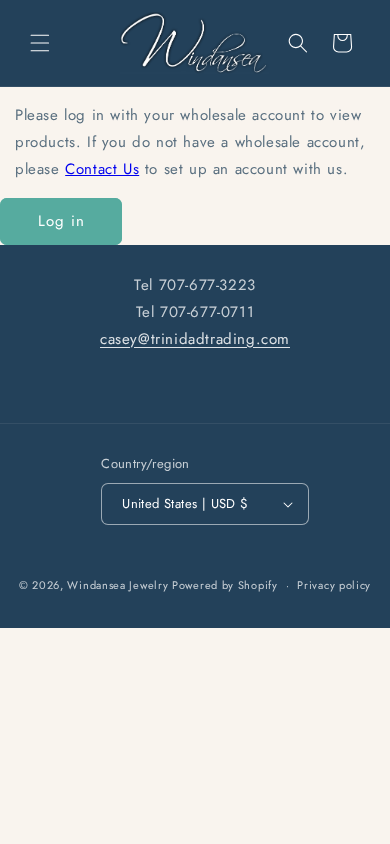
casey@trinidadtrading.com (195, 339)
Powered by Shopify (225, 585)
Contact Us (102, 169)
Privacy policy (334, 585)
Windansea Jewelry (117, 585)
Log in (61, 221)
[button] (40, 43)
